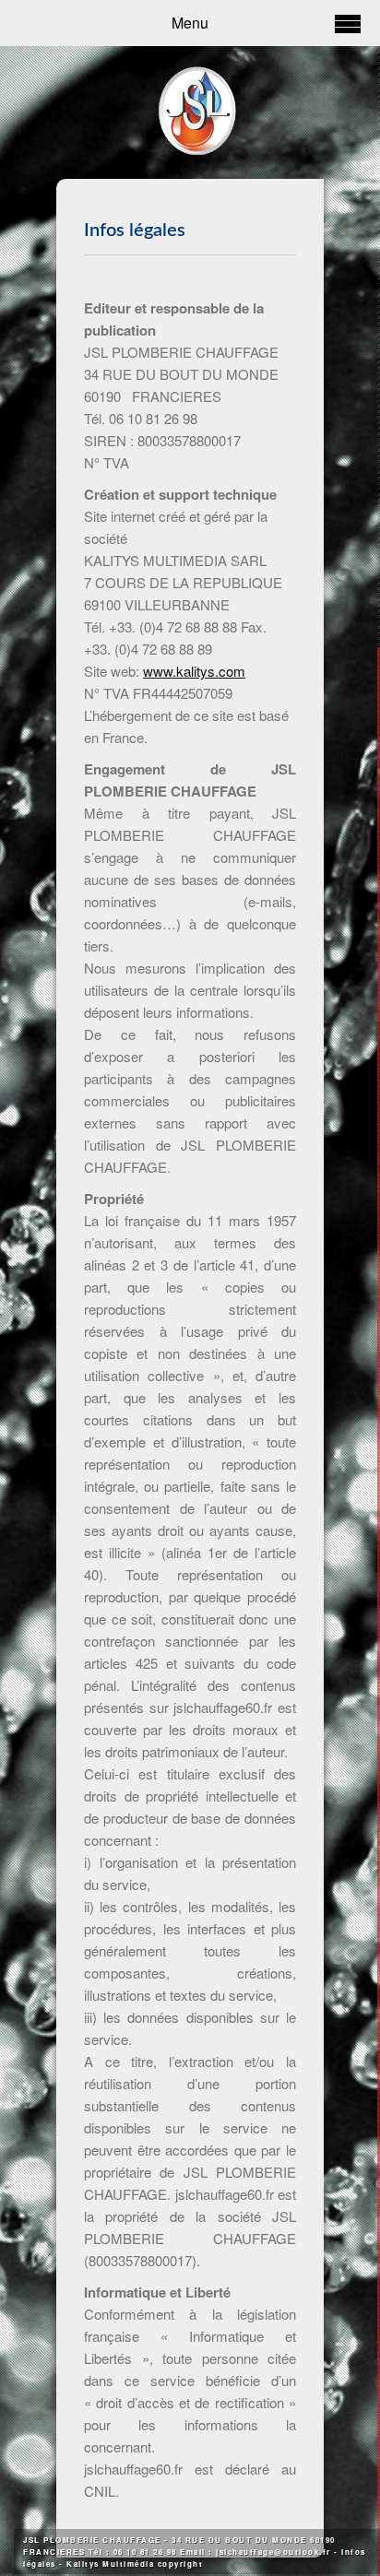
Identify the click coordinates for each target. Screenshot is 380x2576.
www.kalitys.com (194, 671)
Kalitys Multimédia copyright (135, 2564)
